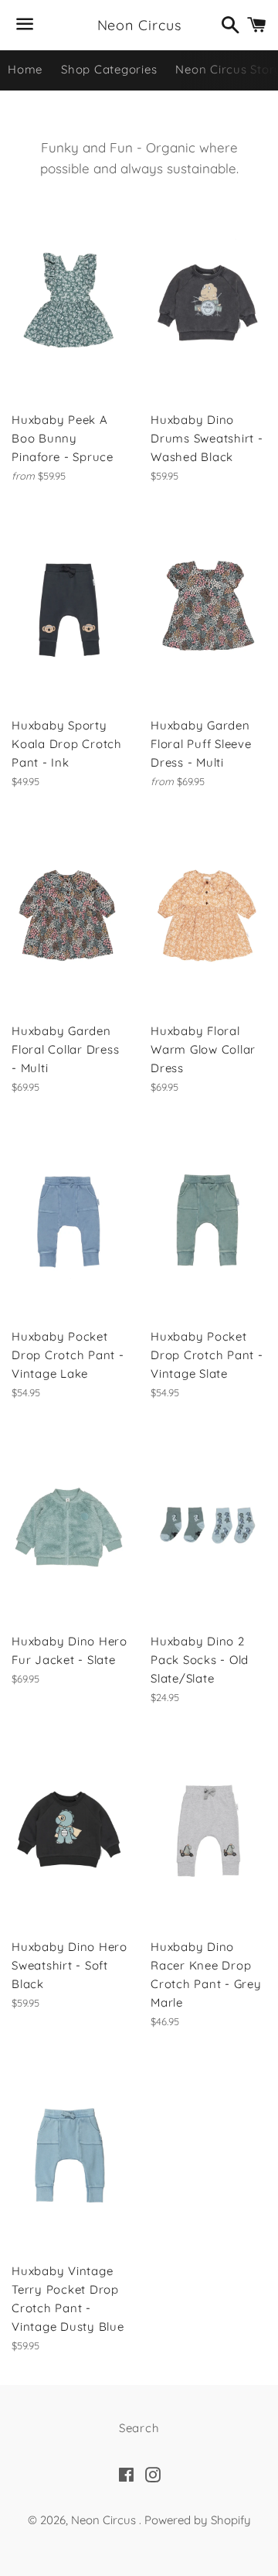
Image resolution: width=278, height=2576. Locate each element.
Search (139, 2428)
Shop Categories (109, 69)
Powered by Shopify (198, 2520)
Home (25, 69)
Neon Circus (139, 25)
